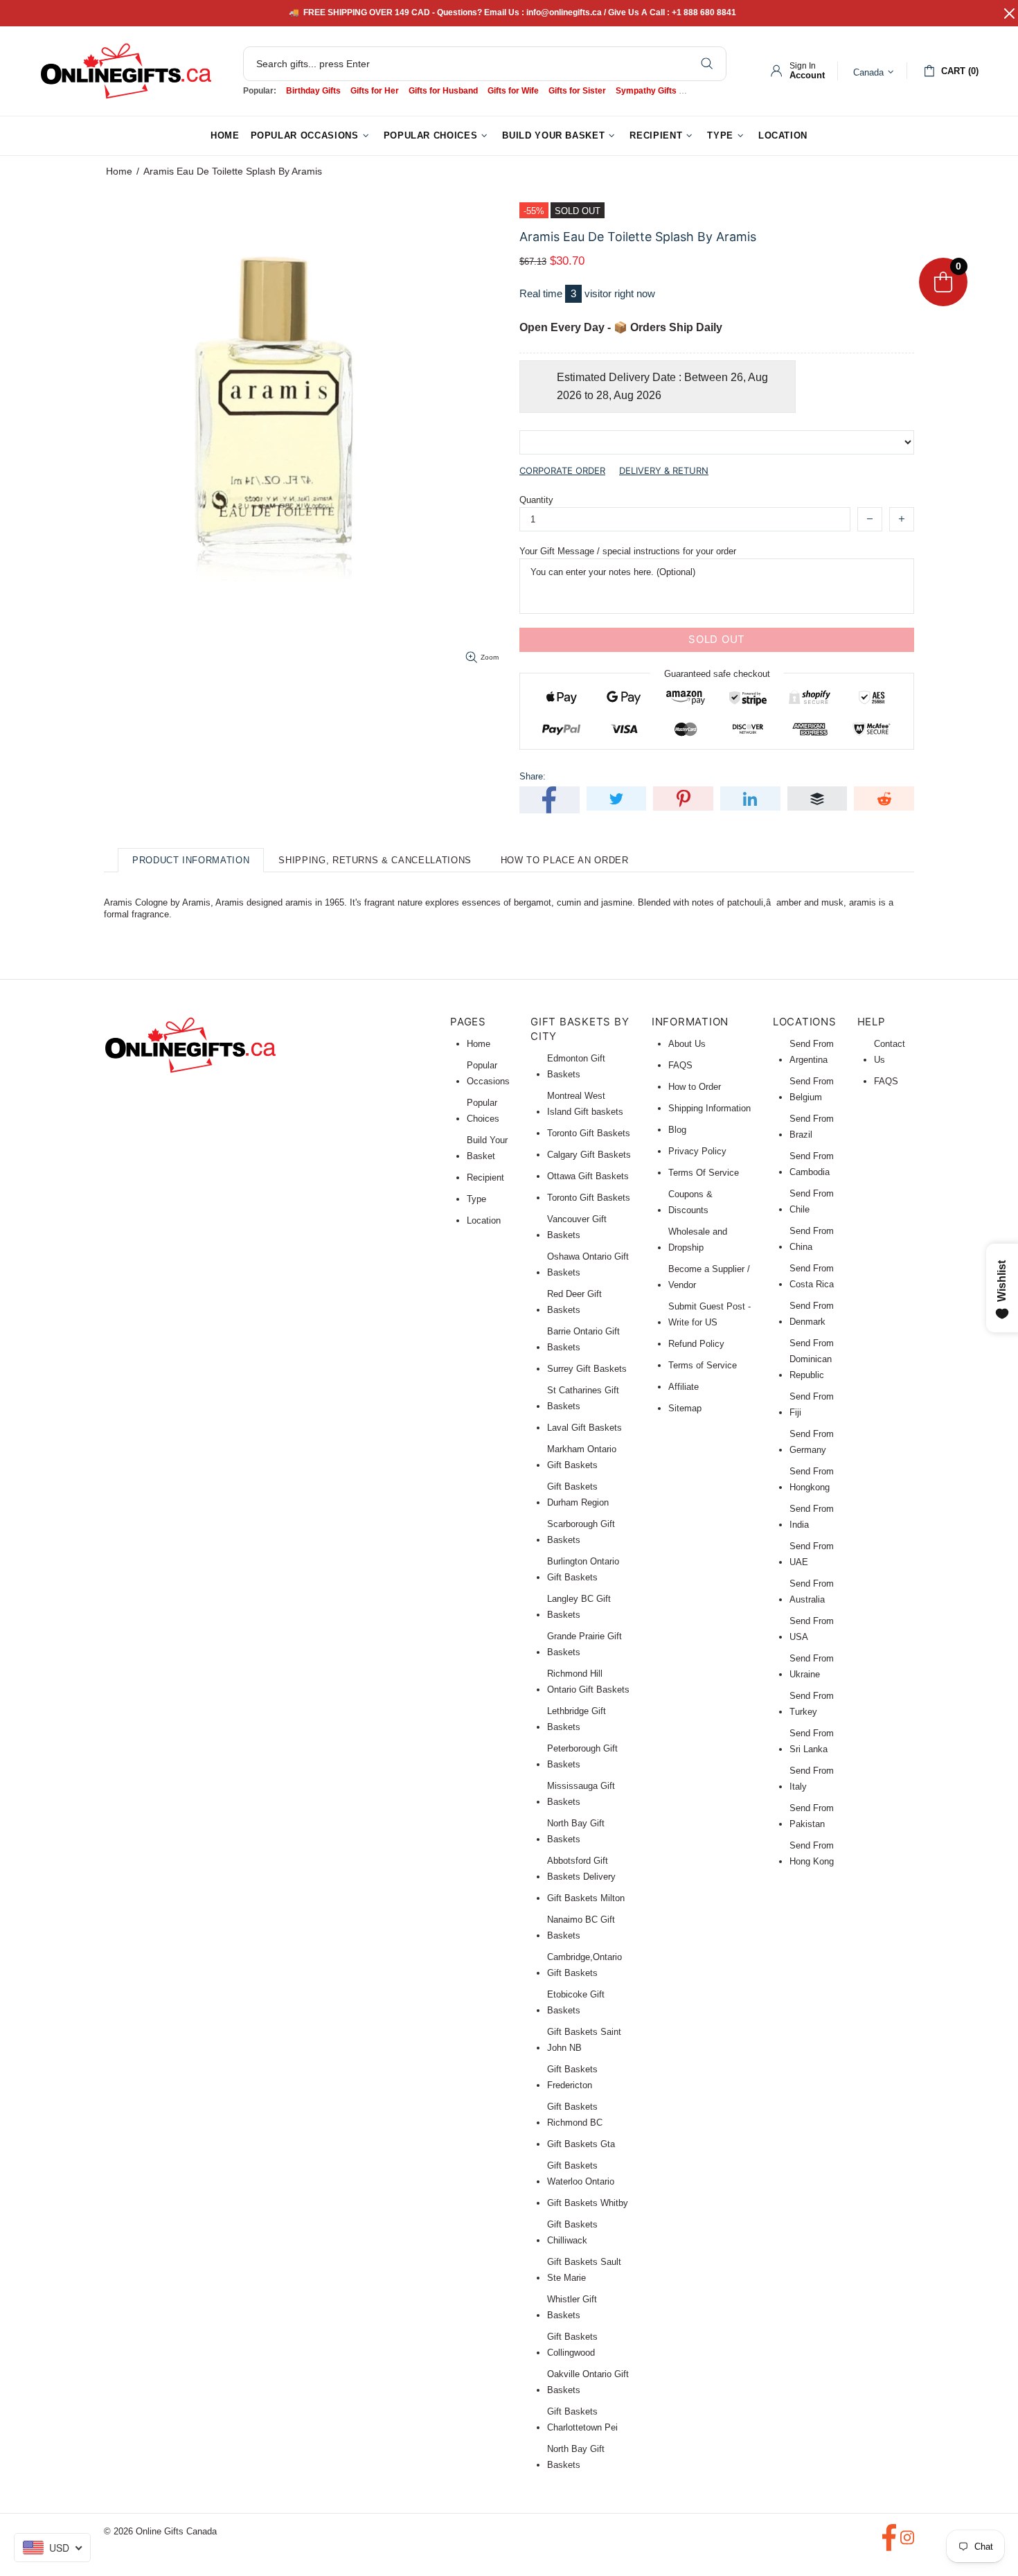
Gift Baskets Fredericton (572, 2077)
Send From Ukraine (812, 1666)
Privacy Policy (697, 1151)
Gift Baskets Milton (586, 1898)
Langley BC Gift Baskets (579, 1607)
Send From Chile (812, 1201)
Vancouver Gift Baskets (577, 1227)
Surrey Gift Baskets (587, 1369)
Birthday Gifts (313, 91)
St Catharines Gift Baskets (583, 1398)
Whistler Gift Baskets (572, 2307)
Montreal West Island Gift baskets (585, 1104)
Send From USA (812, 1629)
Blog (677, 1130)
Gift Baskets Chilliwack (572, 2232)
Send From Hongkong (812, 1479)
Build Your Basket (487, 1148)
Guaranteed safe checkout (717, 673)
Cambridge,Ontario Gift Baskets (584, 1965)
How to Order (695, 1087)
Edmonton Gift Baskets (576, 1066)
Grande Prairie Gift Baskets (584, 1644)
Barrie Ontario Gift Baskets (583, 1339)
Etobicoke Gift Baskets (576, 2002)
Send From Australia (812, 1591)
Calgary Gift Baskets (589, 1155)
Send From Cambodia (812, 1164)
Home (119, 171)
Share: (533, 776)
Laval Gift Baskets (584, 1428)
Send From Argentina (812, 1052)
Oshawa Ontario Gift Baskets (588, 1264)
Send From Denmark (812, 1314)
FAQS (680, 1065)
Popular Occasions (488, 1073)
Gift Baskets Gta (581, 2144)
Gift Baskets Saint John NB (584, 2040)
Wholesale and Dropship (698, 1240)
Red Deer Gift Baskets (574, 1302)
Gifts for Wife (513, 91)
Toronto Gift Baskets (589, 1133)
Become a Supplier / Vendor (709, 1277)
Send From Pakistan (812, 1816)
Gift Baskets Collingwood (572, 2345)
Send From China (812, 1239)
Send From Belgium (812, 1089)
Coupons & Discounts (690, 1202)
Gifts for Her (375, 91)
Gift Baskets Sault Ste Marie (584, 2270)
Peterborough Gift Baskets (582, 1756)
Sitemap (685, 1408)
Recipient (485, 1177)
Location (484, 1220)
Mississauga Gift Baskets (581, 1794)
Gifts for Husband (443, 91)
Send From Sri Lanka (812, 1741)
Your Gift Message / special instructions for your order (628, 551)
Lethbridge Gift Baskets (577, 1719)
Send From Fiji (812, 1404)
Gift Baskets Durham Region (578, 1494)
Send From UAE (812, 1554)
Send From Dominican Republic (812, 1359)
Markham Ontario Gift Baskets (582, 1457)
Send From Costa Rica (812, 1276)
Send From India (812, 1517)
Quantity (536, 500)
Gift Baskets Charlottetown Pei (582, 2419)
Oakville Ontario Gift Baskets (588, 2382)
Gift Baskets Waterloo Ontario (581, 2173)
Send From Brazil (812, 1127)
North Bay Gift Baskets (576, 1831)
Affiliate (684, 1387)
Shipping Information (709, 1108)
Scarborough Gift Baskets (581, 1532)
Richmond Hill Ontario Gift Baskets (588, 1682)
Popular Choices (483, 1111)
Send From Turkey (812, 1704)
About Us (687, 1044)
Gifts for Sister (577, 91)
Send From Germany (812, 1442)
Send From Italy (812, 1779)
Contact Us (890, 1052)
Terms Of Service (704, 1173)
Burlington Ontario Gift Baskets (583, 1569)
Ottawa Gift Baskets (588, 1176)
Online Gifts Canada (126, 71)
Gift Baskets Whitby (588, 2203)
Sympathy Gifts (646, 91)
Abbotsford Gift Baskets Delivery (581, 1869)
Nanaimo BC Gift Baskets (581, 1927)
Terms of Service (703, 1365)
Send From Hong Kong (812, 1853)
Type (476, 1199)
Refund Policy (696, 1344)
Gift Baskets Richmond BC (575, 2115)
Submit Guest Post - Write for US (709, 1314)
